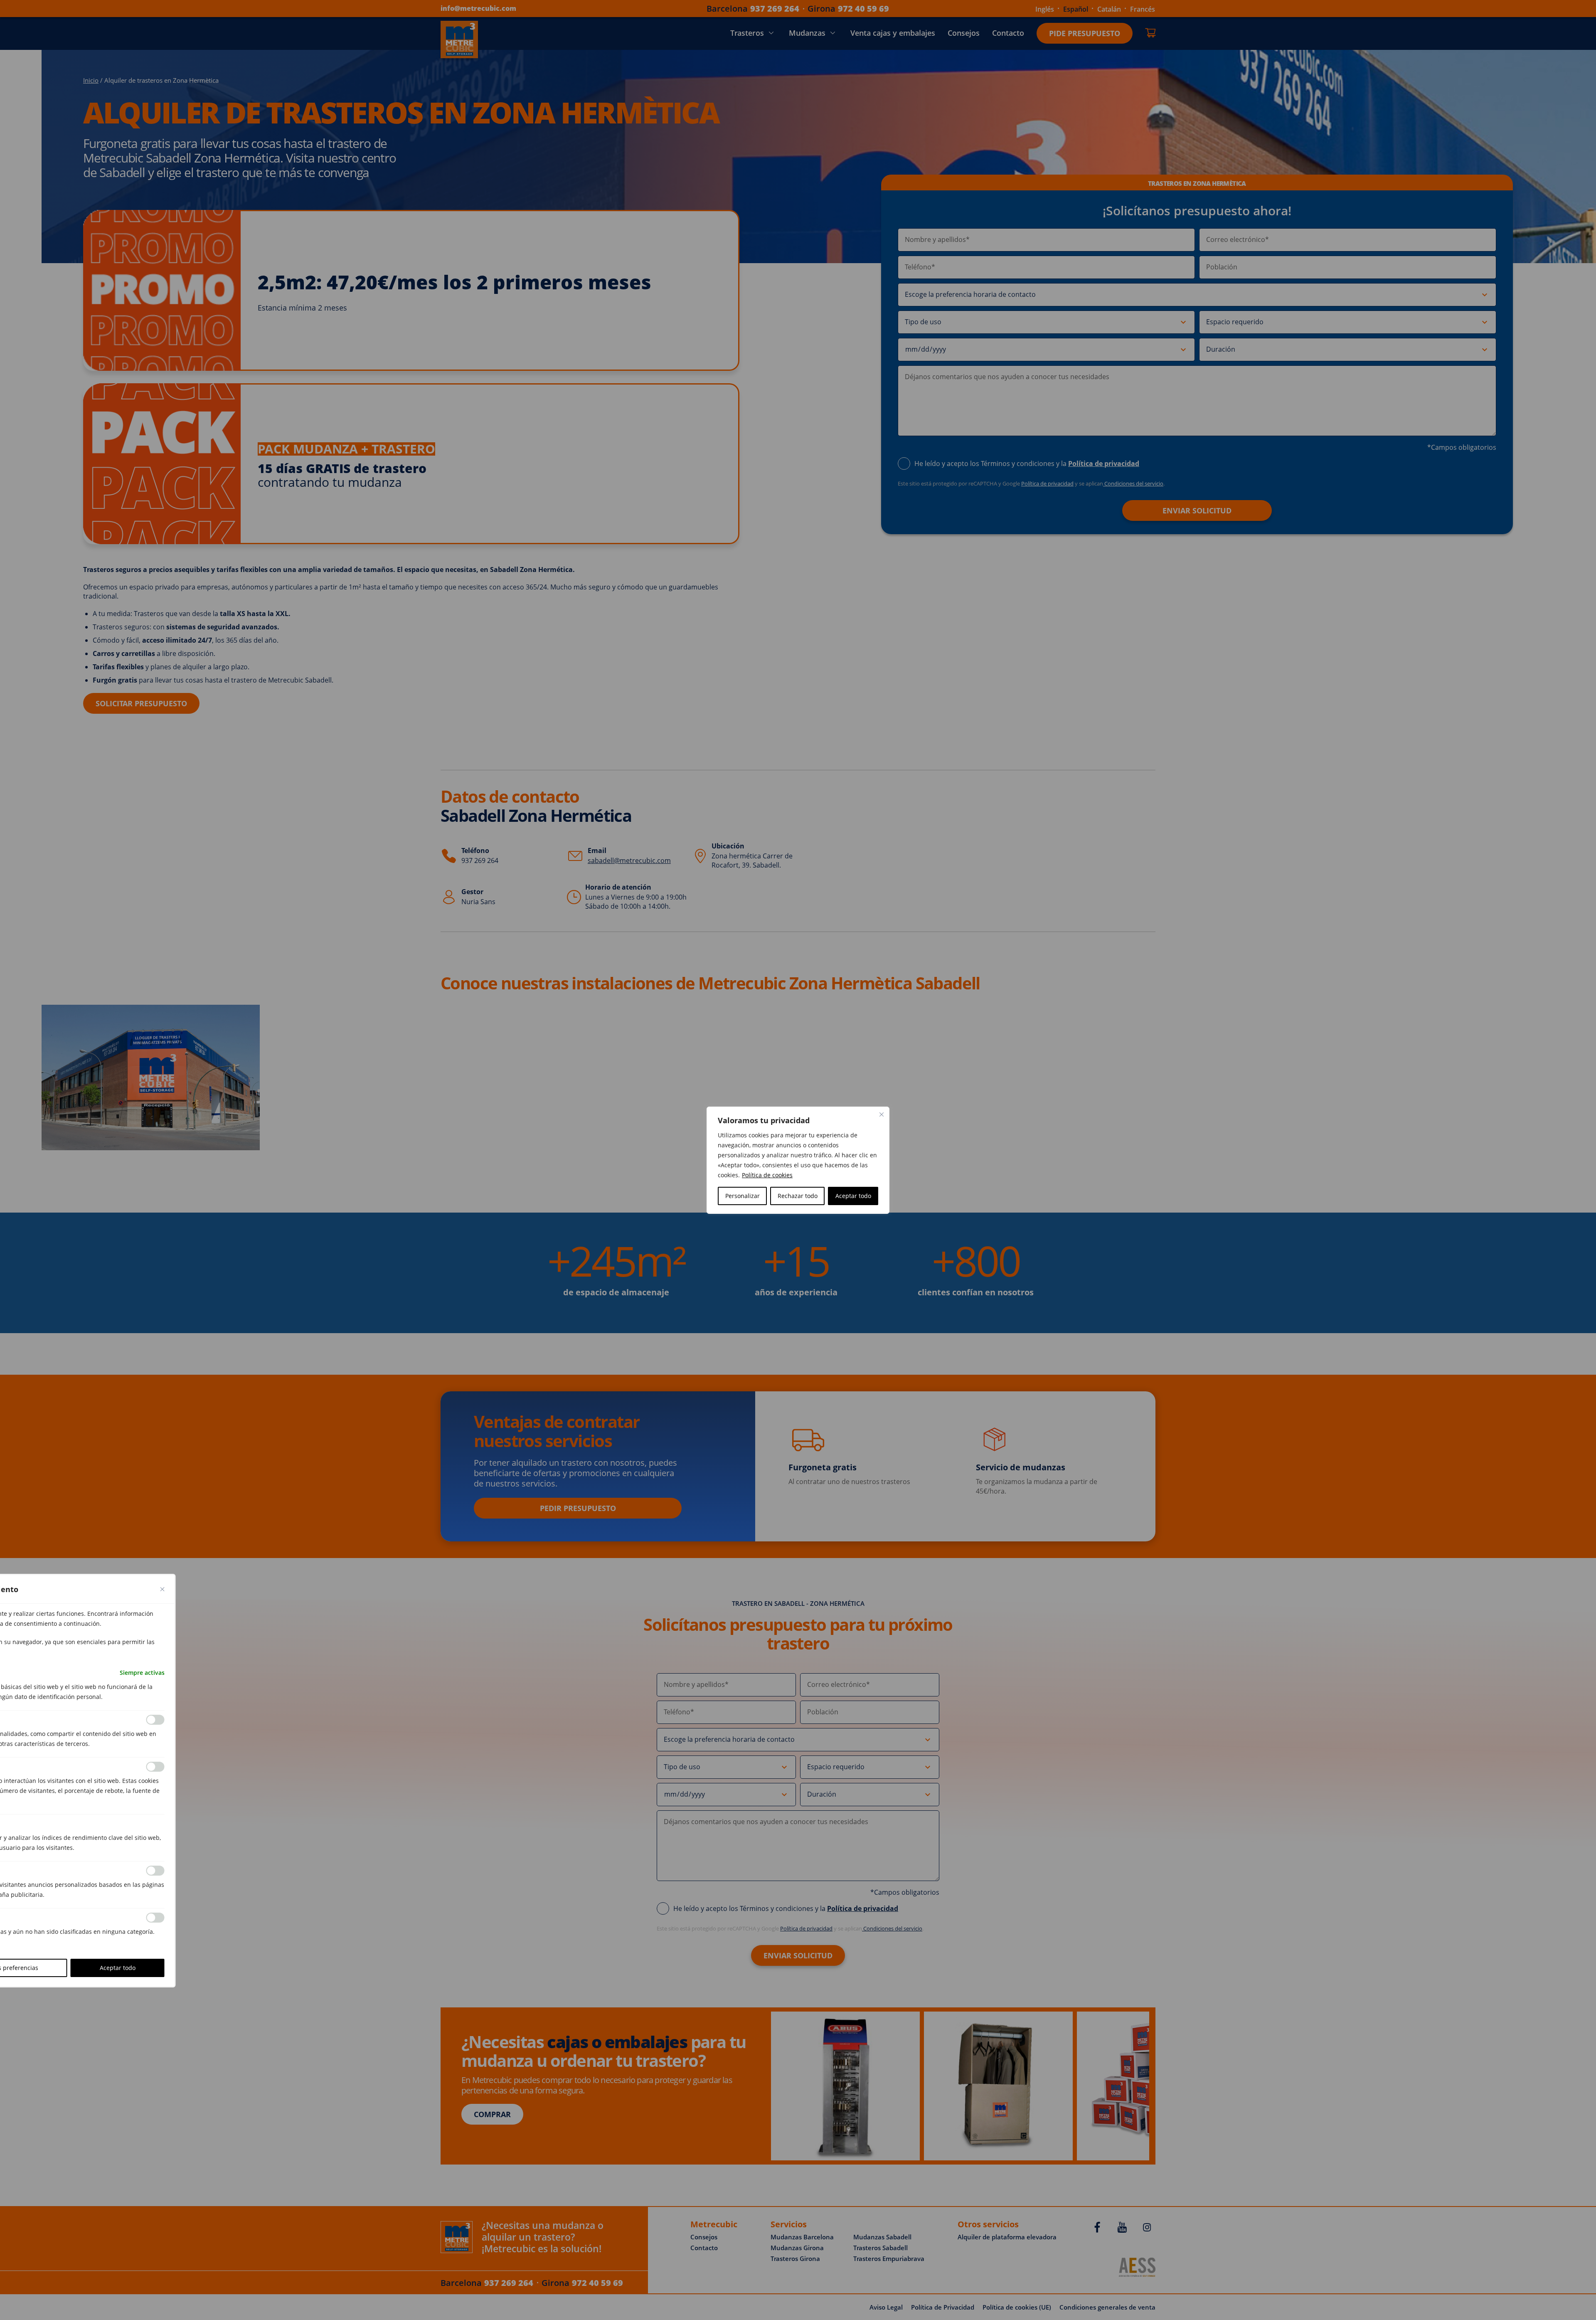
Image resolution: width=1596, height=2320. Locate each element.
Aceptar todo (853, 1196)
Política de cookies (767, 1175)
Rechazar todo (798, 1196)
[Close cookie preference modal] (163, 1589)
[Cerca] (882, 1114)
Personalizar (743, 1196)
